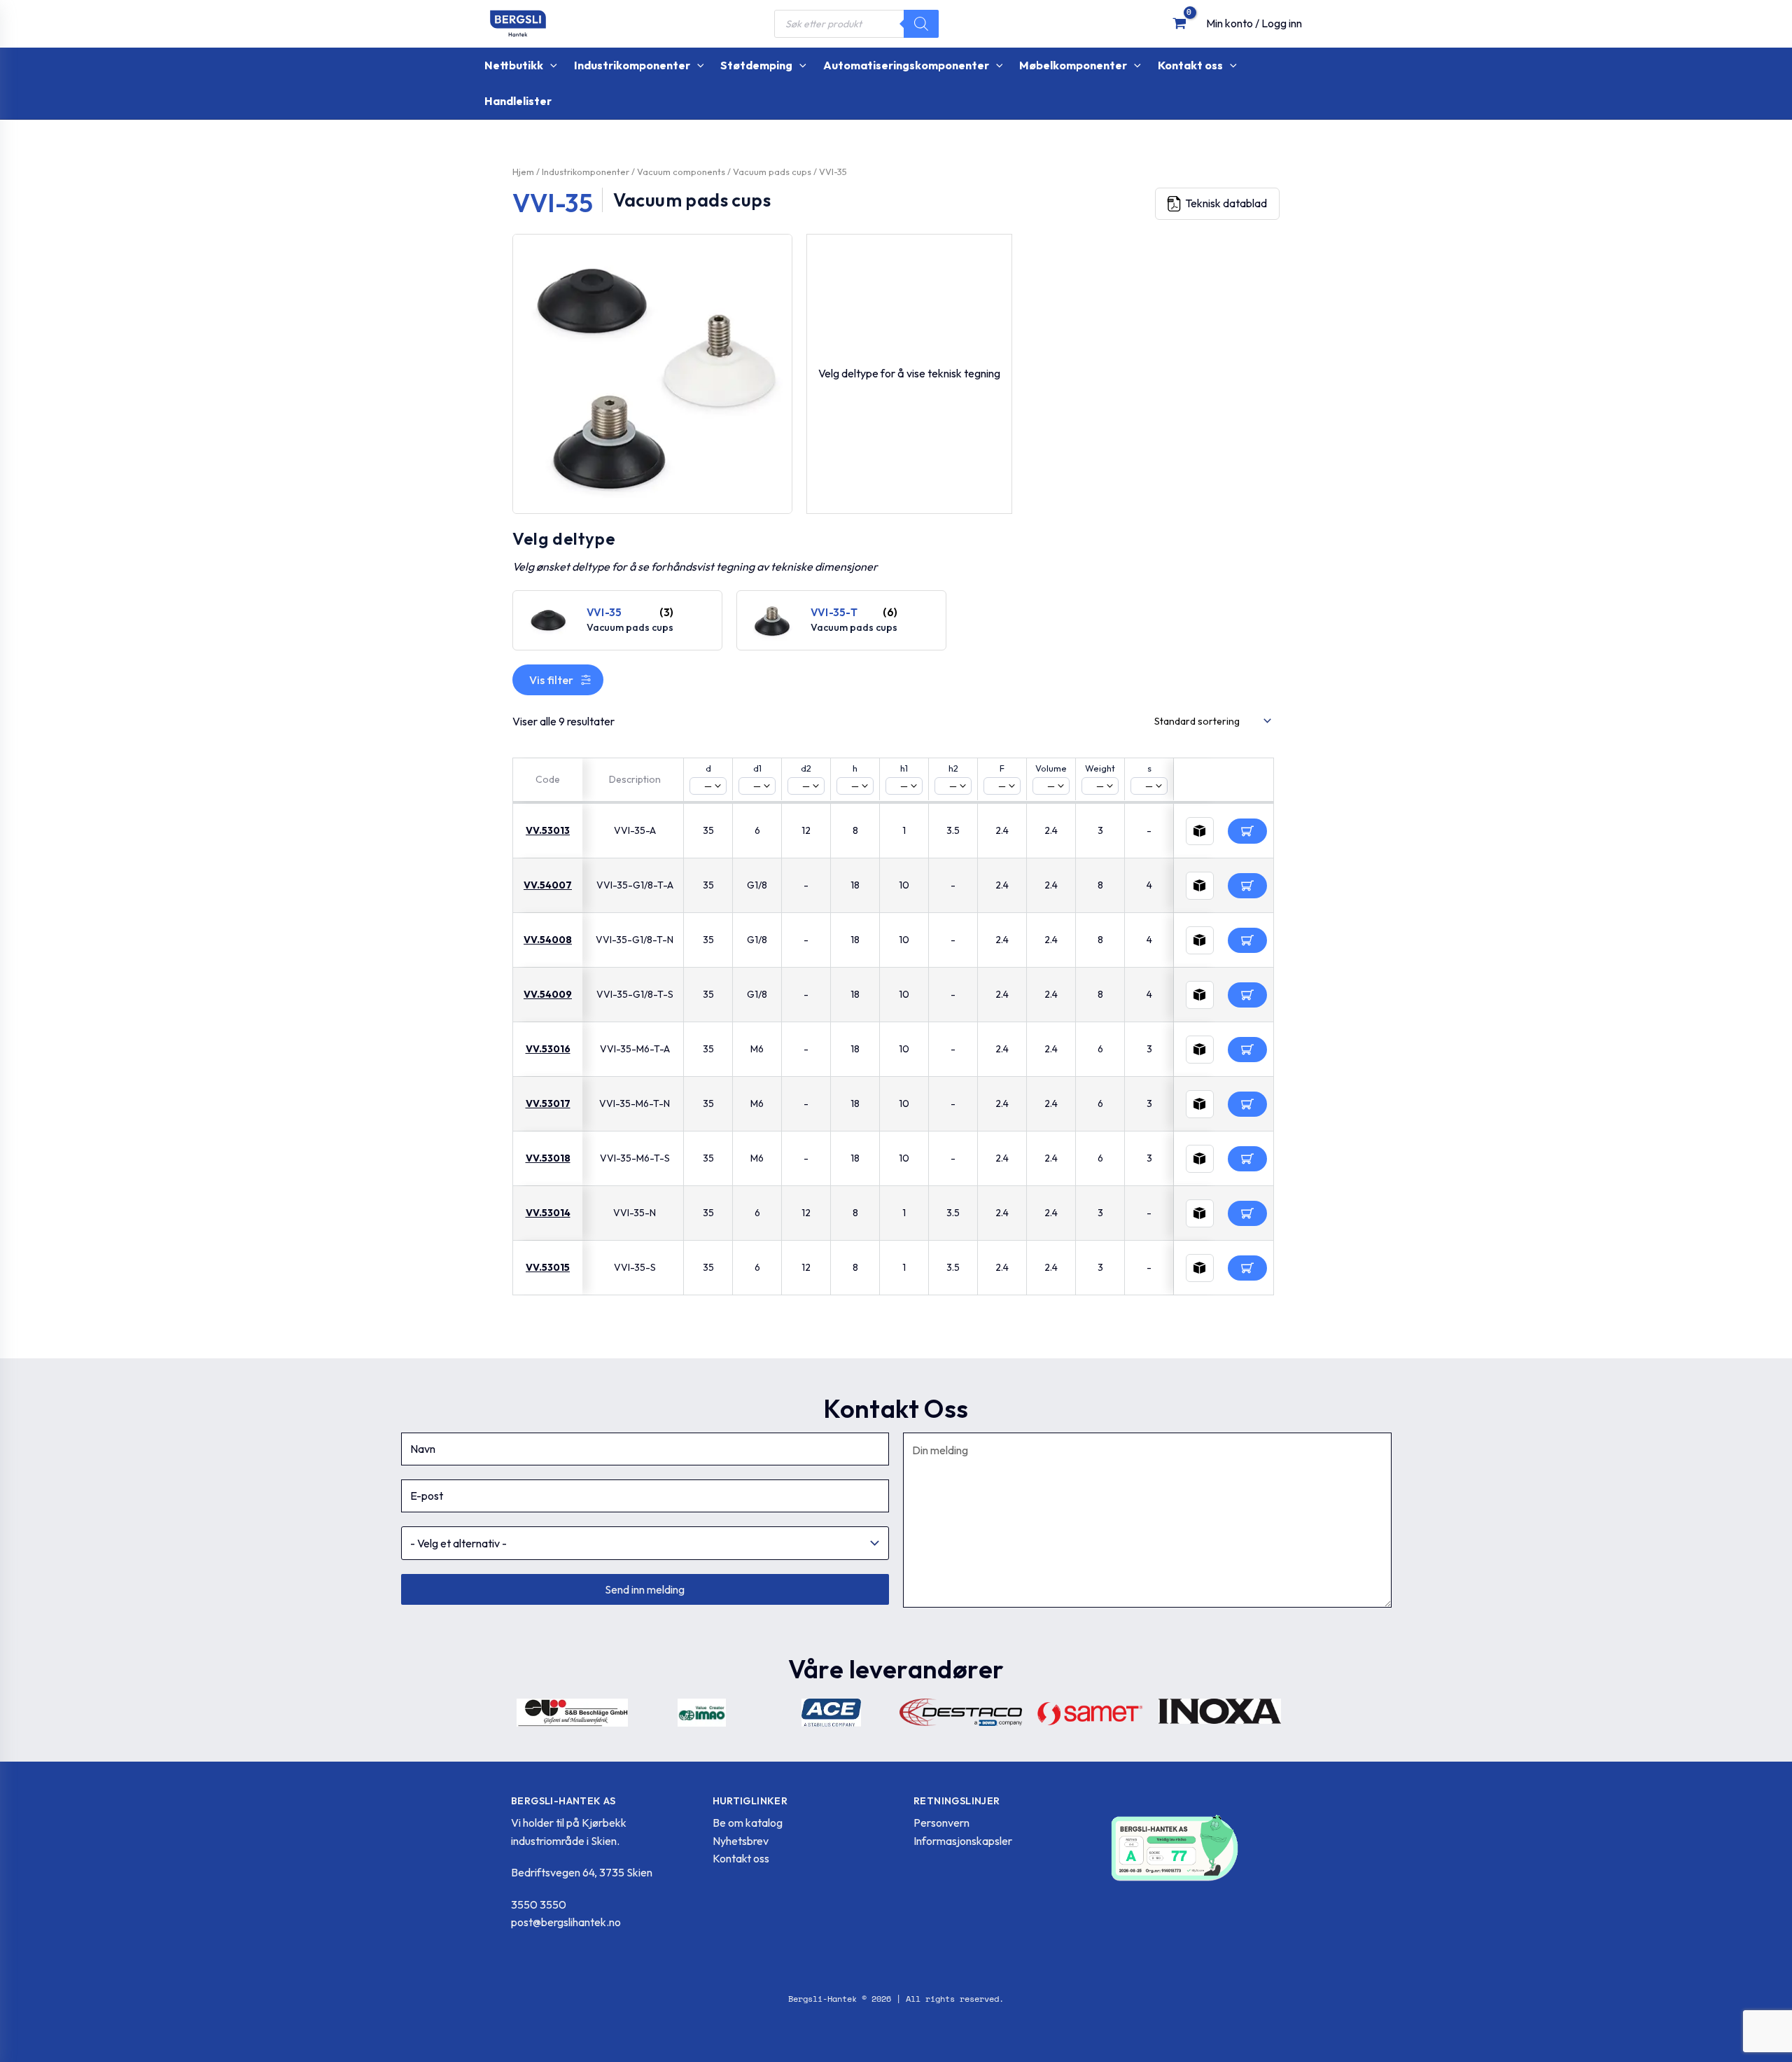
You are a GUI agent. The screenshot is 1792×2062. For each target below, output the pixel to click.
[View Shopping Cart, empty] (1179, 23)
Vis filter (551, 680)
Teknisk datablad (1226, 203)
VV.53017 (548, 1103)
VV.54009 (548, 994)
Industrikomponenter (586, 172)
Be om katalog (748, 1823)
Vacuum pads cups (772, 172)
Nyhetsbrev (741, 1841)
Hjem (523, 172)
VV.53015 (548, 1267)
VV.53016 (548, 1049)
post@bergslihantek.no (566, 1922)
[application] (550, 65)
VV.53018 (548, 1158)
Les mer (1247, 831)
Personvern (941, 1823)
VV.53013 (548, 830)
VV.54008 (548, 940)
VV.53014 (548, 1213)
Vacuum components (681, 172)
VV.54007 (548, 885)
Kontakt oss (741, 1858)
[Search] (921, 24)
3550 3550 (539, 1904)
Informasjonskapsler (963, 1841)
